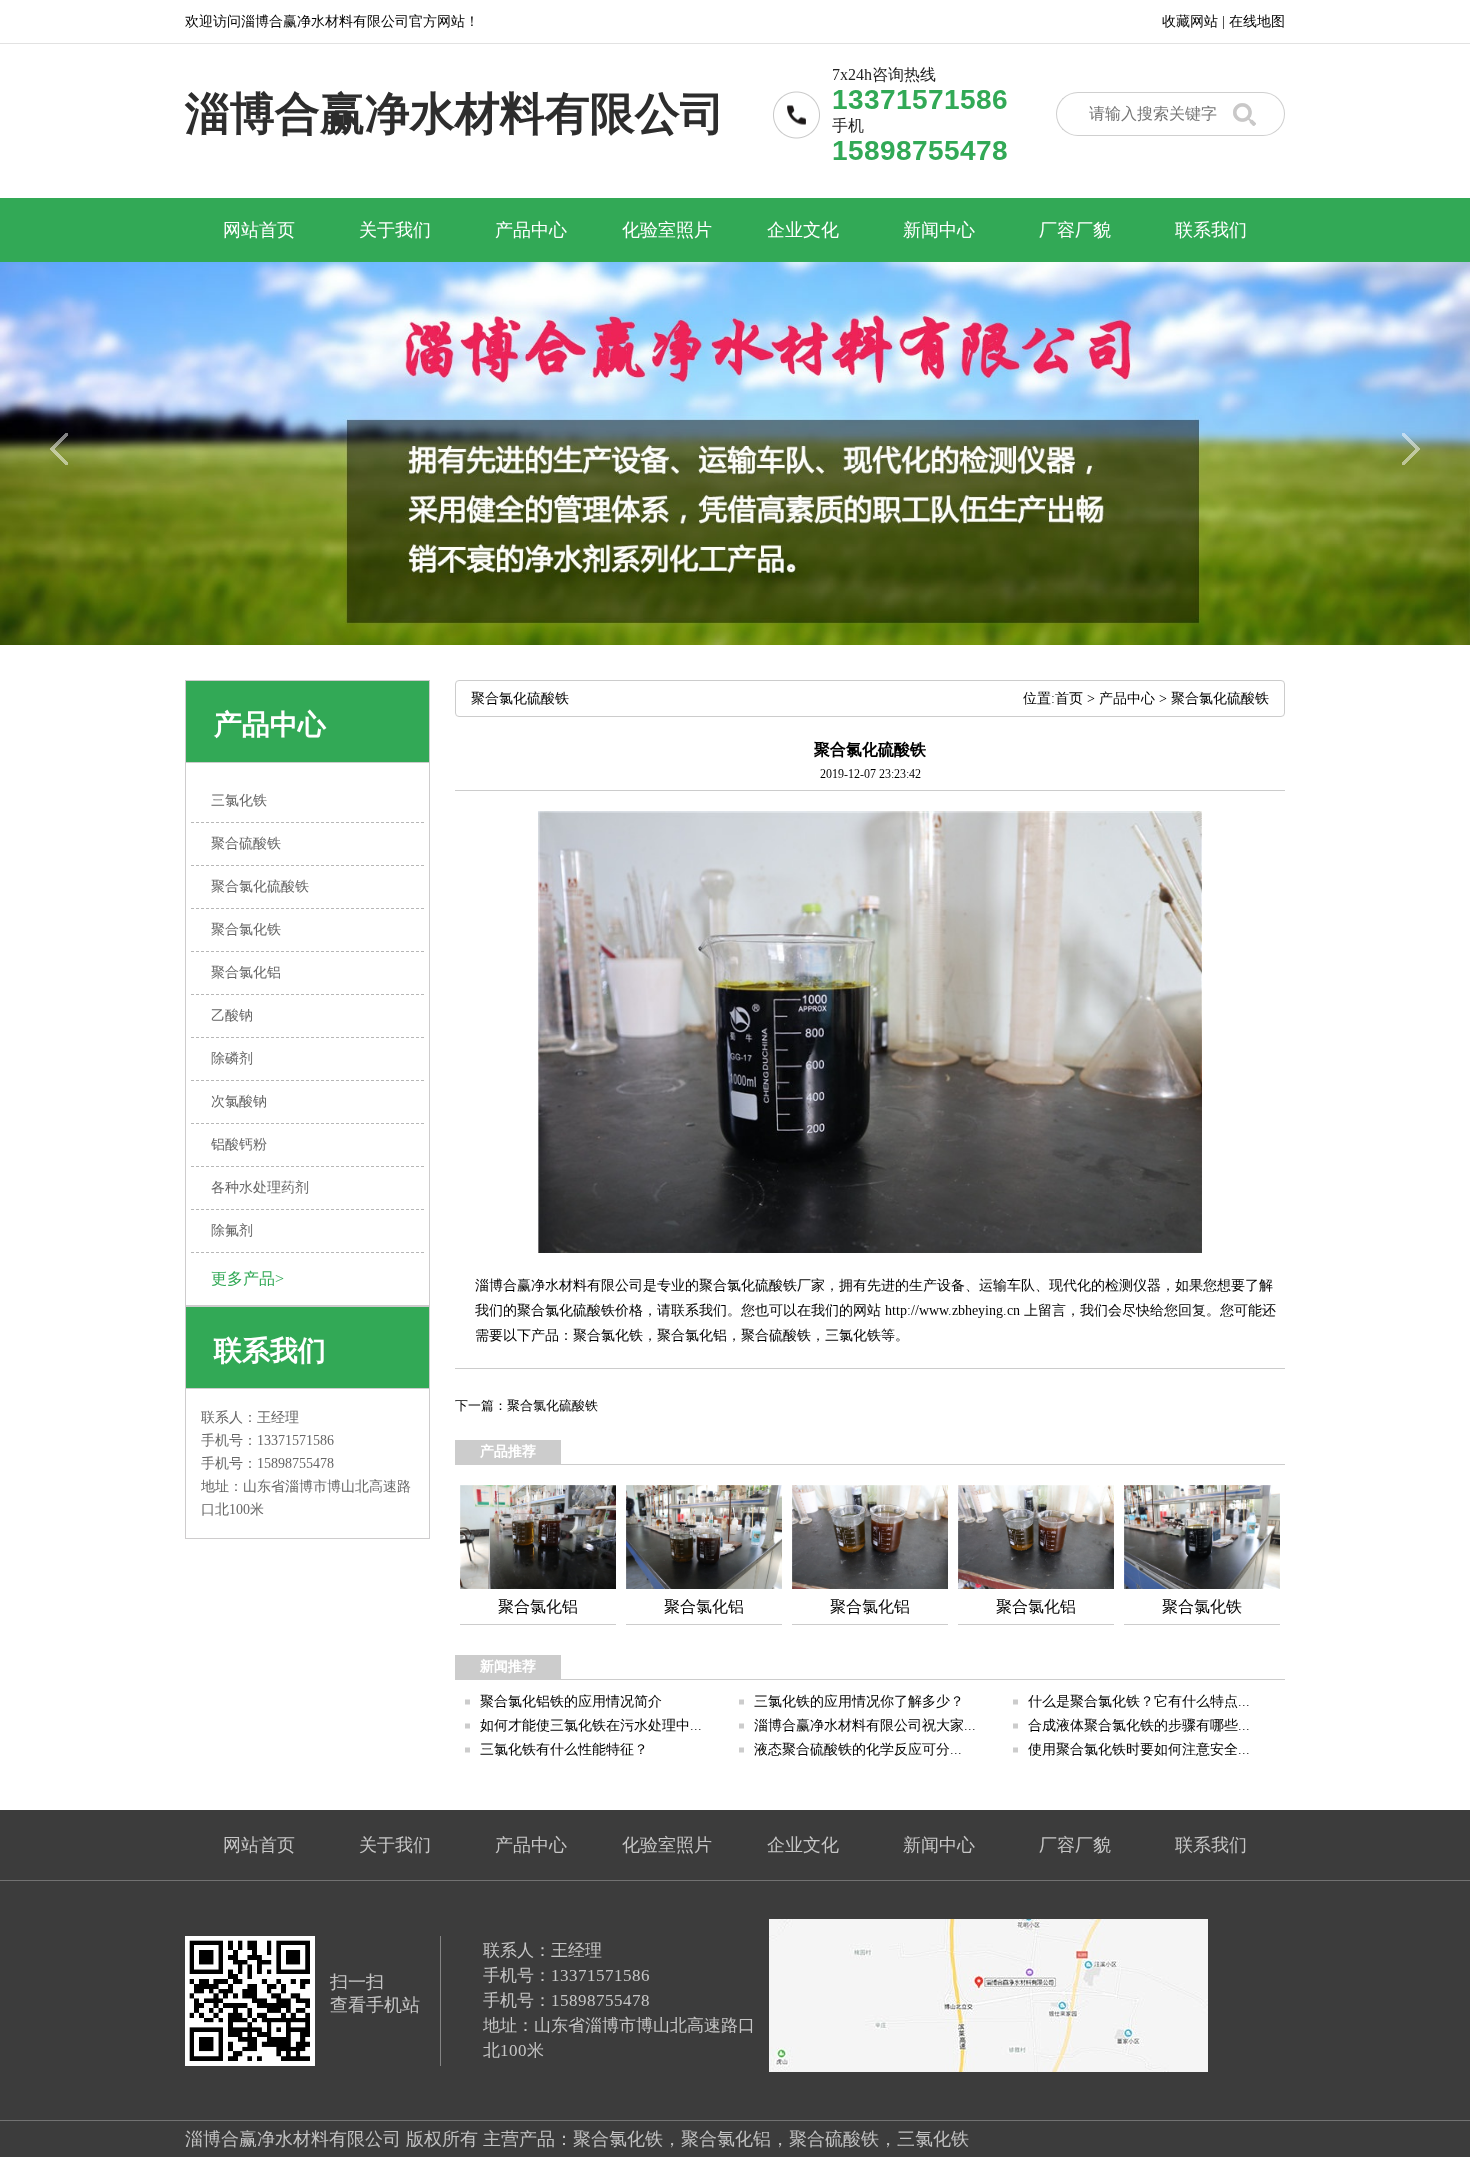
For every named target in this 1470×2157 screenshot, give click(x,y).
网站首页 (259, 230)
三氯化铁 (853, 1335)
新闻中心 (939, 230)
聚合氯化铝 (692, 1335)
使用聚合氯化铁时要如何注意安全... (1139, 1749)
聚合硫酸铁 (776, 1335)
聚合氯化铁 (608, 1335)
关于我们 (395, 230)
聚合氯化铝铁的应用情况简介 (571, 1701)
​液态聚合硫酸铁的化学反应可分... (858, 1749)
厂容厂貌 (1075, 230)
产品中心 (531, 230)
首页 (1069, 698)
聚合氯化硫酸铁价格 (580, 1310)
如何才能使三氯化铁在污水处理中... (591, 1725)
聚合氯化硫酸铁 (1220, 698)
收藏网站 (1190, 21)
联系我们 (1211, 230)
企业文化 (803, 230)
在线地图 (1257, 21)
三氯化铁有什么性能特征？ (564, 1749)
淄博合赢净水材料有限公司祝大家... (865, 1725)
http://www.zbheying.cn (952, 1310)
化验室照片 (667, 230)
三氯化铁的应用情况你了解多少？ (859, 1701)
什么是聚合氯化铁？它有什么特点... (1139, 1701)
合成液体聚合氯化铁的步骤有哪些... (1139, 1725)
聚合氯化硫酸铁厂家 (762, 1285)
